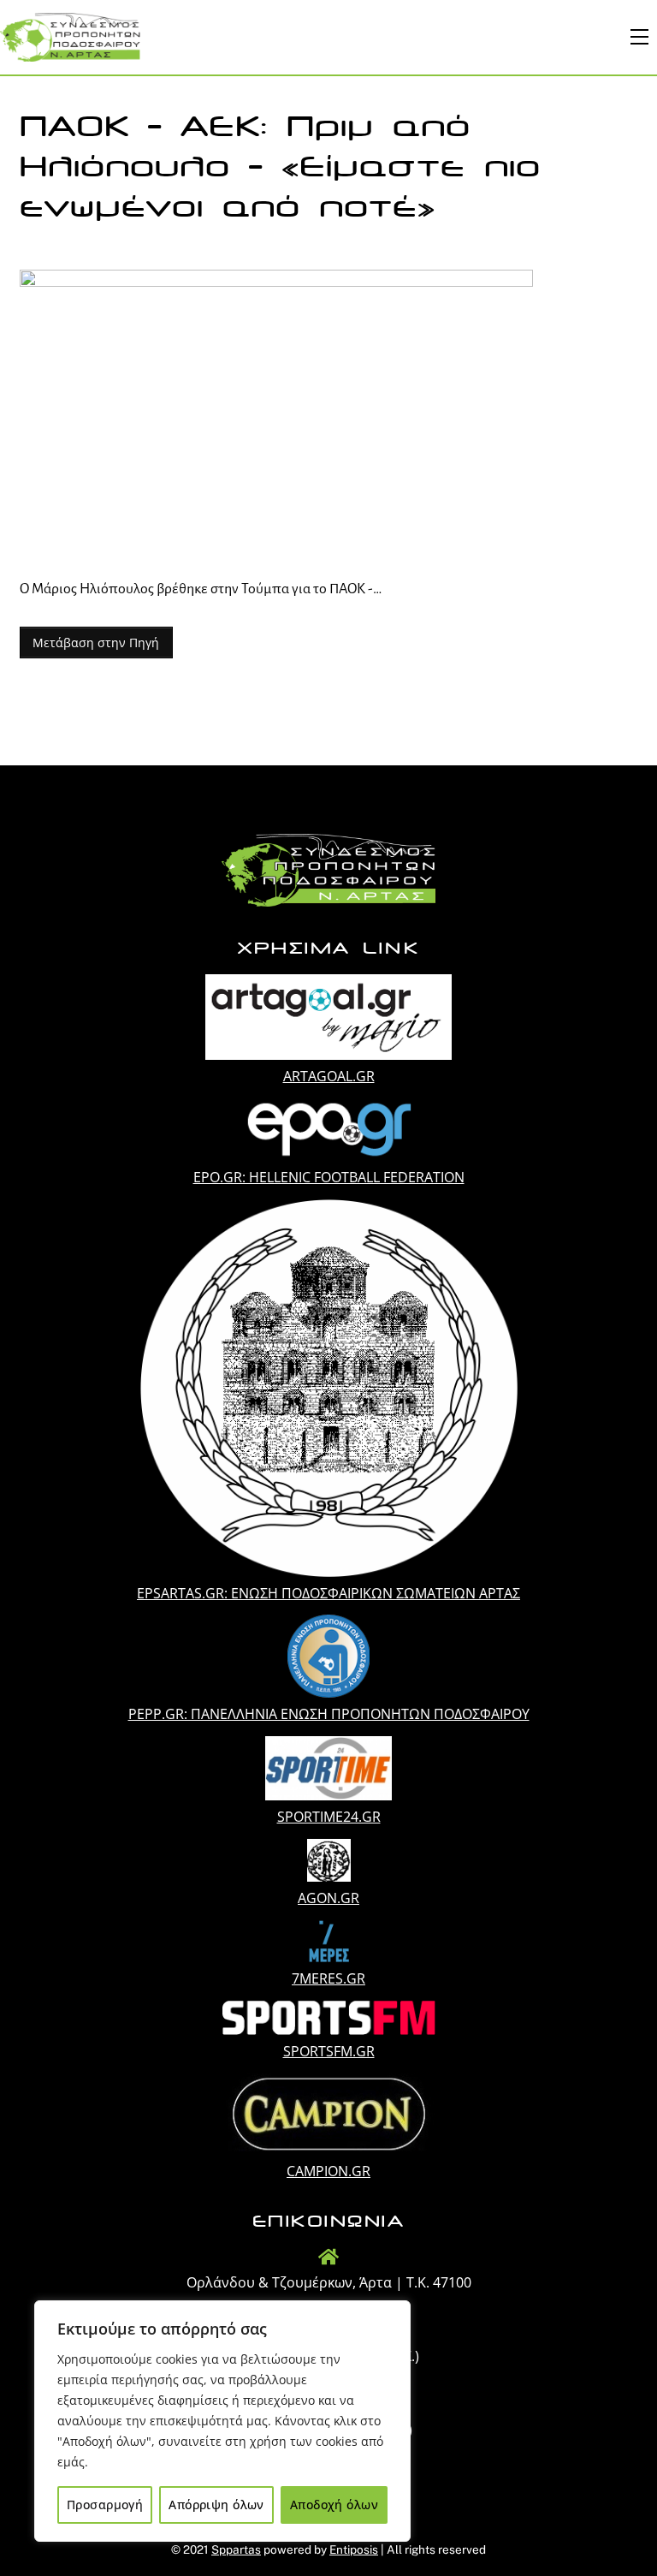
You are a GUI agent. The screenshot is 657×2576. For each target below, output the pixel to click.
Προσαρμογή (105, 2505)
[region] (222, 2421)
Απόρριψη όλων (216, 2505)
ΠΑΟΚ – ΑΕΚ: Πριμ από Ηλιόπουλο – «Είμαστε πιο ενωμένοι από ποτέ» (280, 167)
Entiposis (354, 2549)
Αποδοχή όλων (334, 2505)
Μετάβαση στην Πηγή (96, 643)
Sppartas (236, 2549)
